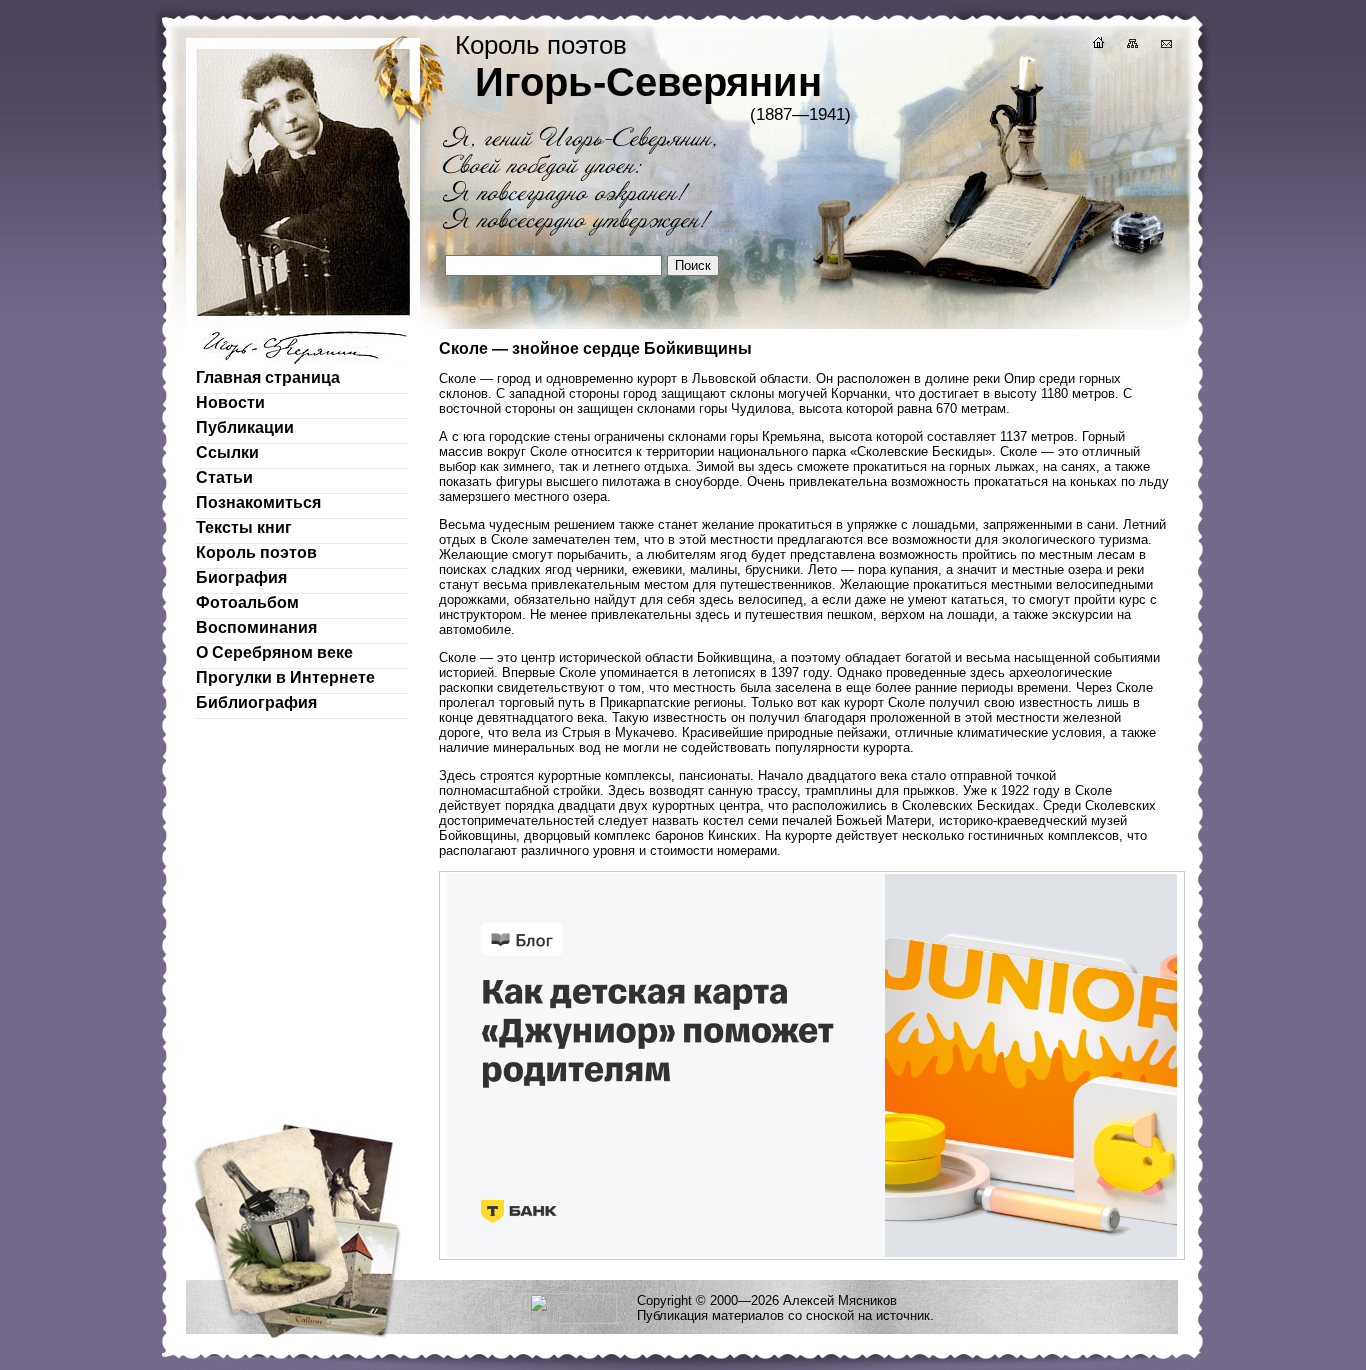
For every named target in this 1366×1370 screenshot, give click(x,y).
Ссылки (227, 452)
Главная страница (268, 377)
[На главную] (1097, 45)
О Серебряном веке (274, 652)
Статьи (224, 477)
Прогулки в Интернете (285, 677)
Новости (230, 402)
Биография (241, 577)
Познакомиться (258, 502)
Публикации (245, 427)
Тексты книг (244, 527)
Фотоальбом (247, 602)
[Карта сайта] (1131, 45)
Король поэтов (256, 552)
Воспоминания (256, 627)
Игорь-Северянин (648, 82)
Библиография (256, 702)
